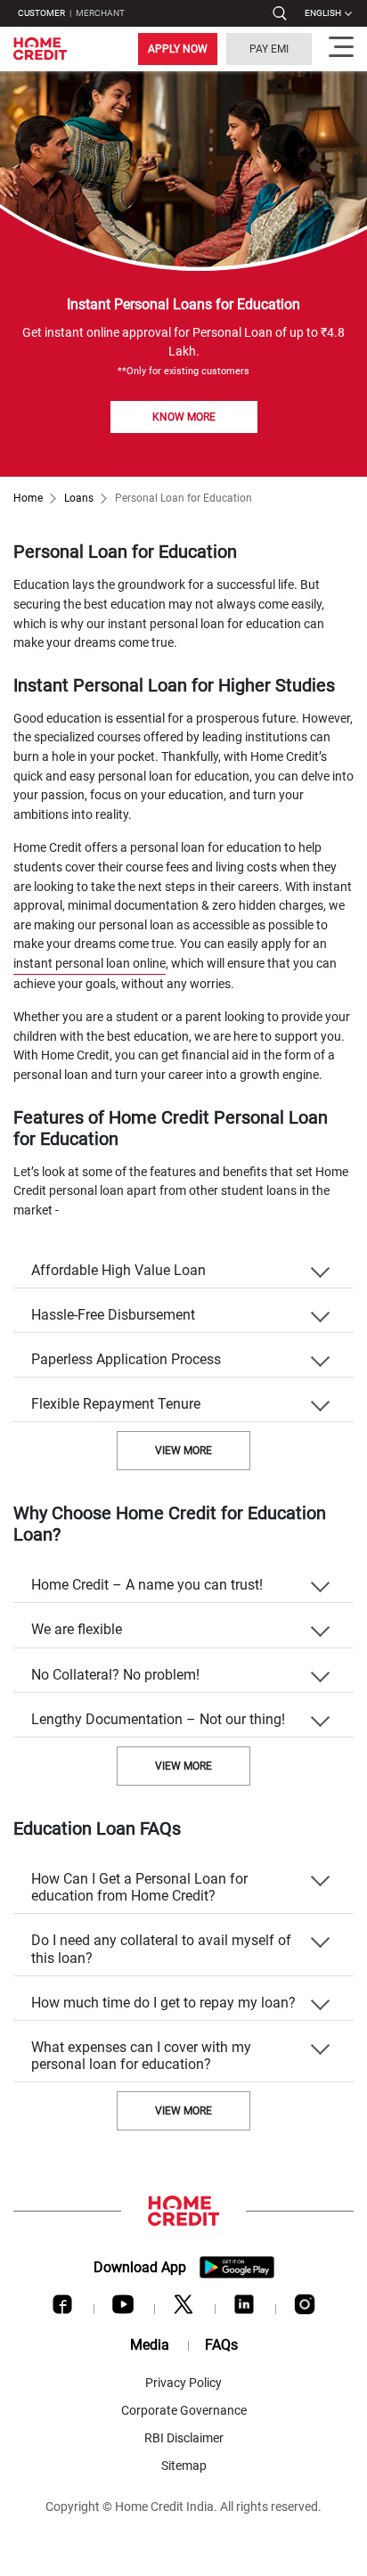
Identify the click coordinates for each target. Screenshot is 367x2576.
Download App (140, 2267)
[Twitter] (183, 2309)
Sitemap (184, 2466)
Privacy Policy (183, 2383)
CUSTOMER (41, 13)
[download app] (237, 2267)
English (323, 13)
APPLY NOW (178, 49)
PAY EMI (269, 49)
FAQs (221, 2345)
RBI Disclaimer (184, 2438)
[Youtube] (123, 2309)
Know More (184, 417)
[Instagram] (305, 2309)
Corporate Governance (184, 2410)
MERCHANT (100, 13)
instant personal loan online (90, 964)
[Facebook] (62, 2309)
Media (150, 2345)
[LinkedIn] (244, 2309)
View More (183, 1451)
